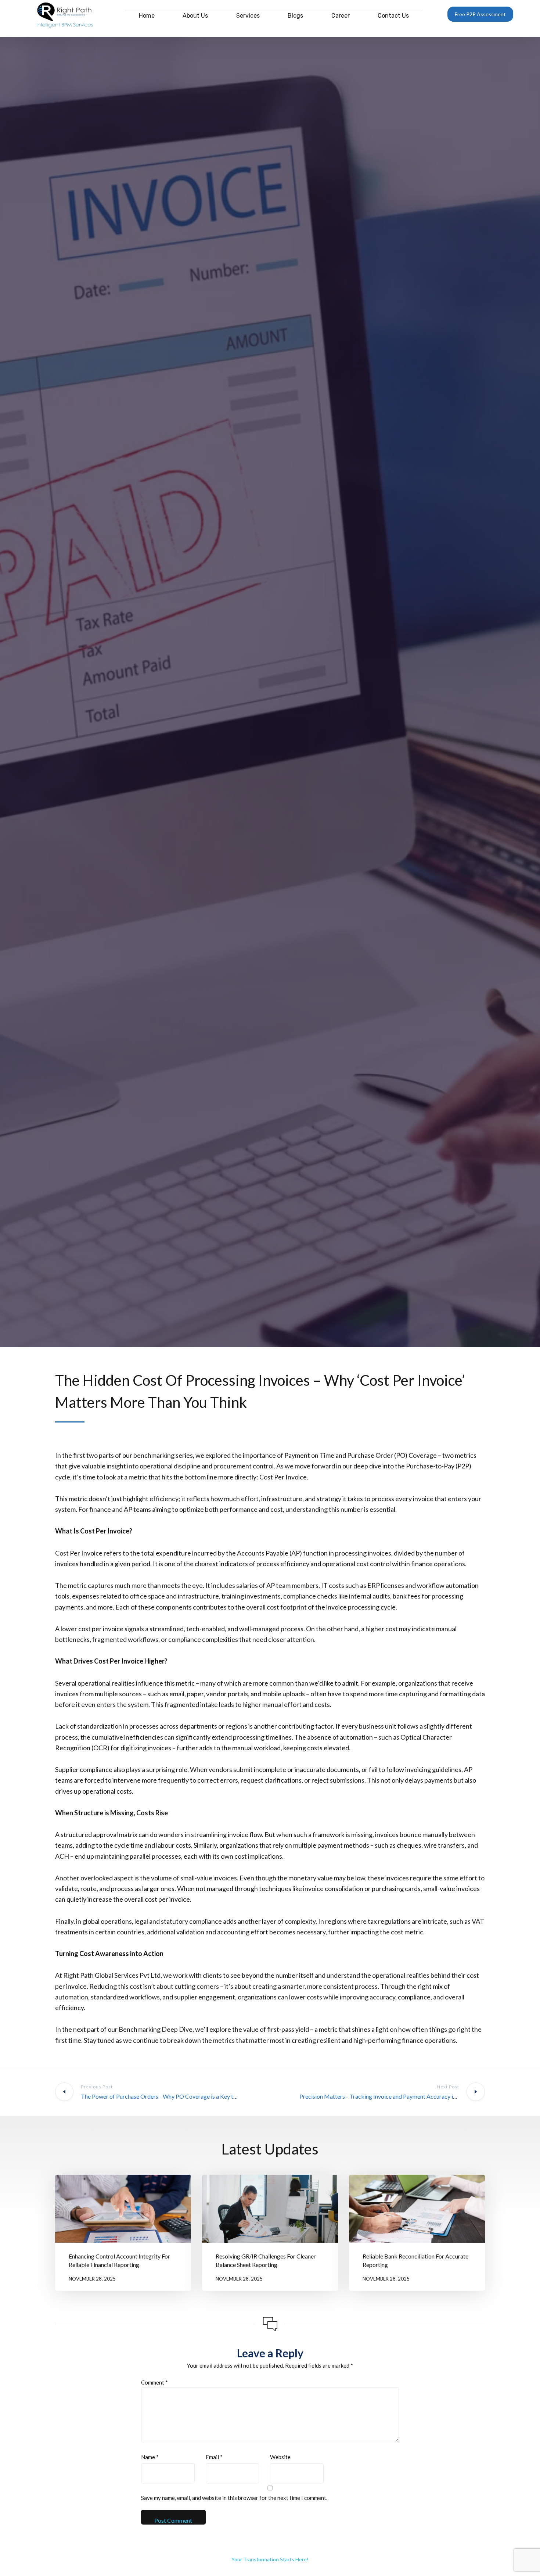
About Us (195, 16)
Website (280, 2457)
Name (150, 2457)
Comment (154, 2382)
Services (248, 16)
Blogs (295, 16)
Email (214, 2457)
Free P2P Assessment (480, 14)
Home (147, 16)
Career (341, 16)
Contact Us (393, 16)
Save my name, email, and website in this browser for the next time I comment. (234, 2498)
